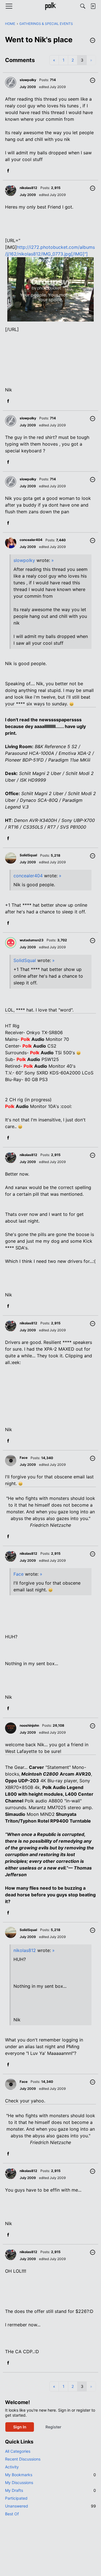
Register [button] (53, 2427)
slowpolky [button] (28, 80)
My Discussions (19, 2482)
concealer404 (28, 876)
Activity (12, 2467)
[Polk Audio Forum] (50, 6)
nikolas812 (25, 1950)
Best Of (12, 2514)
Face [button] (24, 1458)
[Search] (83, 6)
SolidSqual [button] (28, 855)
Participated (16, 2498)
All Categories (18, 2451)
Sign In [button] (20, 2427)
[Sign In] (93, 6)
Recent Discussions (23, 2459)
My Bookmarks (50, 2475)
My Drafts (50, 2490)
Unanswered (50, 2506)
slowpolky (24, 560)
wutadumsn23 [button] (32, 940)
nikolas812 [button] (28, 188)
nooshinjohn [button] (29, 1725)
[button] (93, 41)
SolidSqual (25, 960)
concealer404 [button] (31, 540)
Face (19, 1574)
